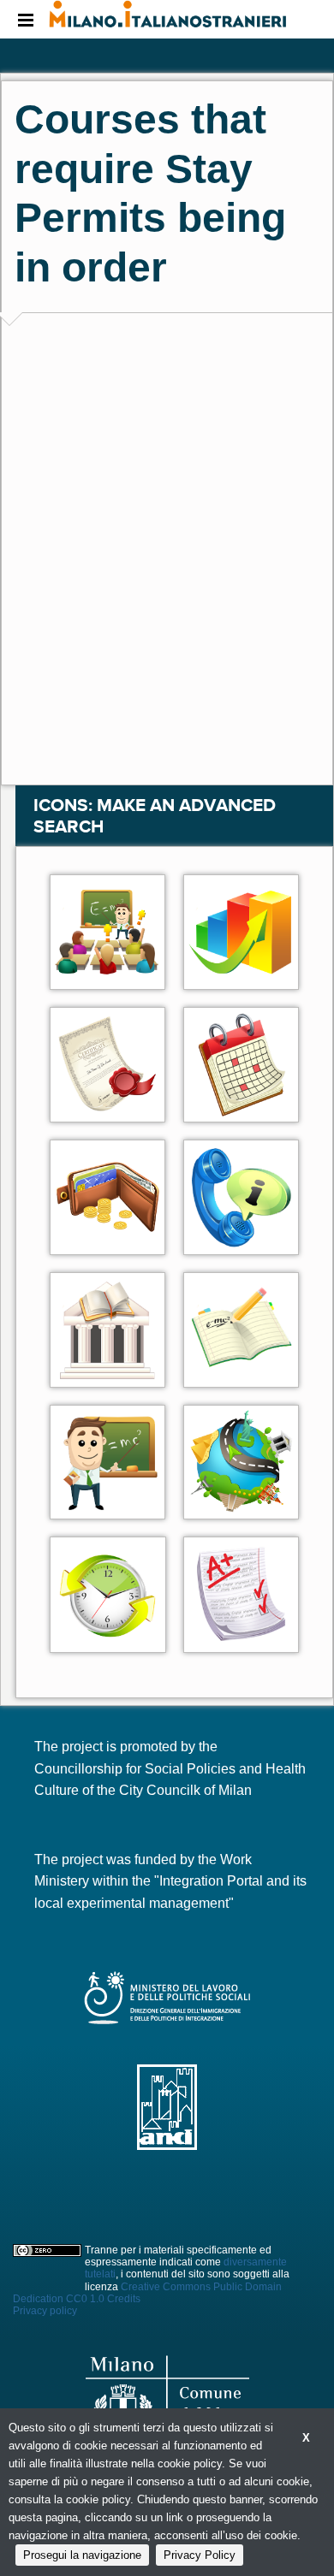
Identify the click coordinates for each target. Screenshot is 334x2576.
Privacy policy (45, 2311)
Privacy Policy (200, 2555)
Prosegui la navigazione (82, 2555)
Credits (124, 2299)
